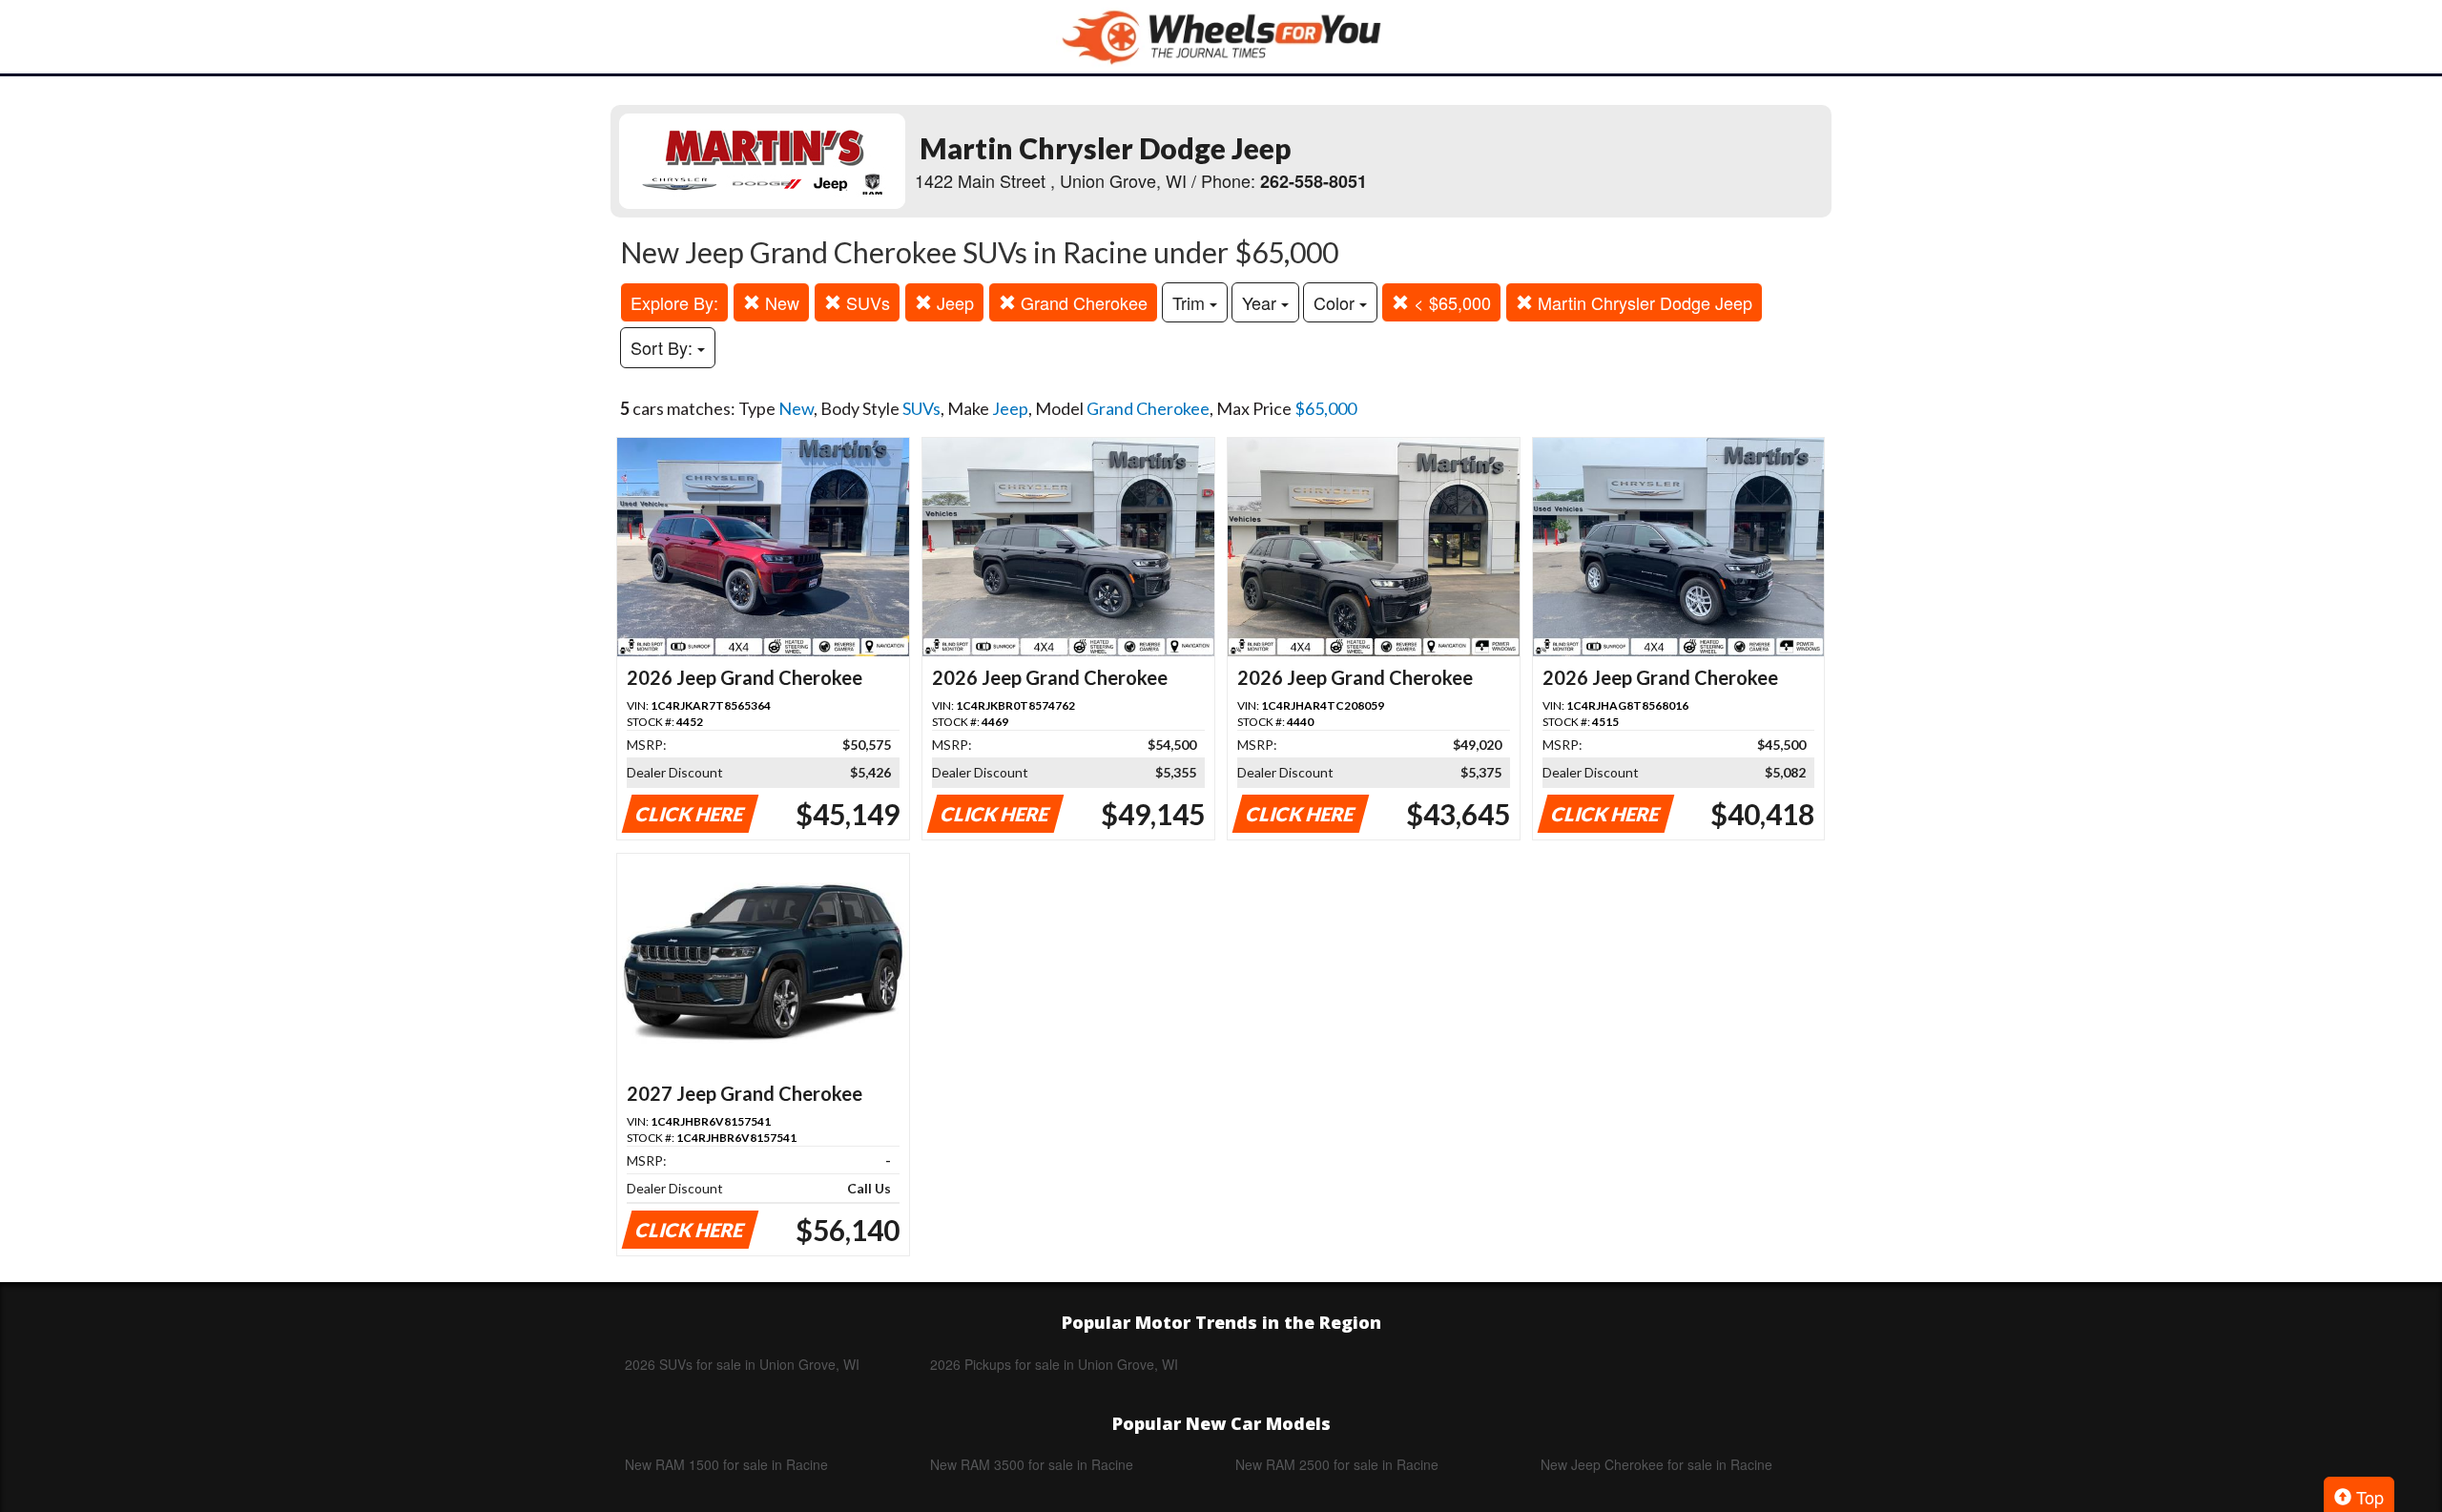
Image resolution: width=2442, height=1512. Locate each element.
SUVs (866, 302)
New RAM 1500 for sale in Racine (726, 1464)
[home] (1221, 37)
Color (1336, 302)
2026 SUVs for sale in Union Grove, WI (742, 1364)
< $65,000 (1450, 302)
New (780, 302)
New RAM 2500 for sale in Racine (1337, 1464)
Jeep (953, 302)
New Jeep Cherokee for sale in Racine (1656, 1464)
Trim (1191, 302)
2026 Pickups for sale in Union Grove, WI (1054, 1364)
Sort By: (664, 347)
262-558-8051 (1314, 181)
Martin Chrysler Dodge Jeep (1643, 302)
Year (1262, 302)
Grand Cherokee (1082, 302)
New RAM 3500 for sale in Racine (1032, 1464)
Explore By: (674, 302)
